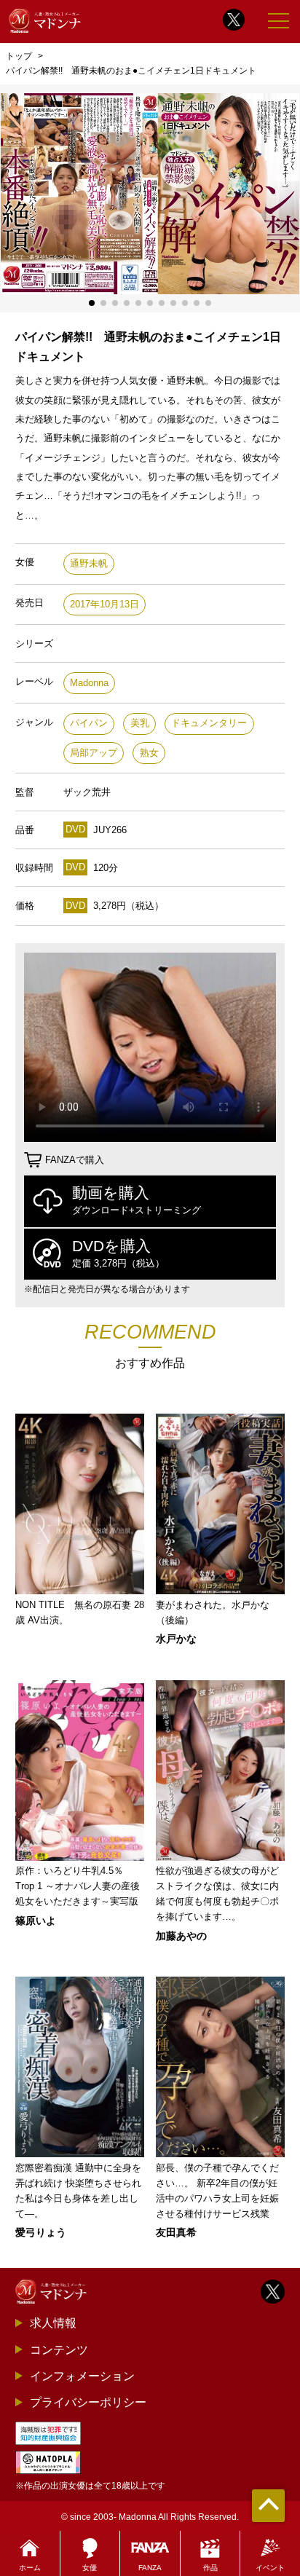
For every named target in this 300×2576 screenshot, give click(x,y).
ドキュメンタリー (209, 723)
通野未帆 (89, 563)
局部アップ (94, 753)
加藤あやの (181, 1936)
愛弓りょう (41, 2232)
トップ (19, 56)
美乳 (140, 723)
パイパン (89, 723)
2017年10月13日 (104, 604)
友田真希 (176, 2232)
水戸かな (176, 1639)
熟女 (149, 753)
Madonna (89, 683)
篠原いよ (36, 1921)
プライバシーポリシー (88, 2402)
